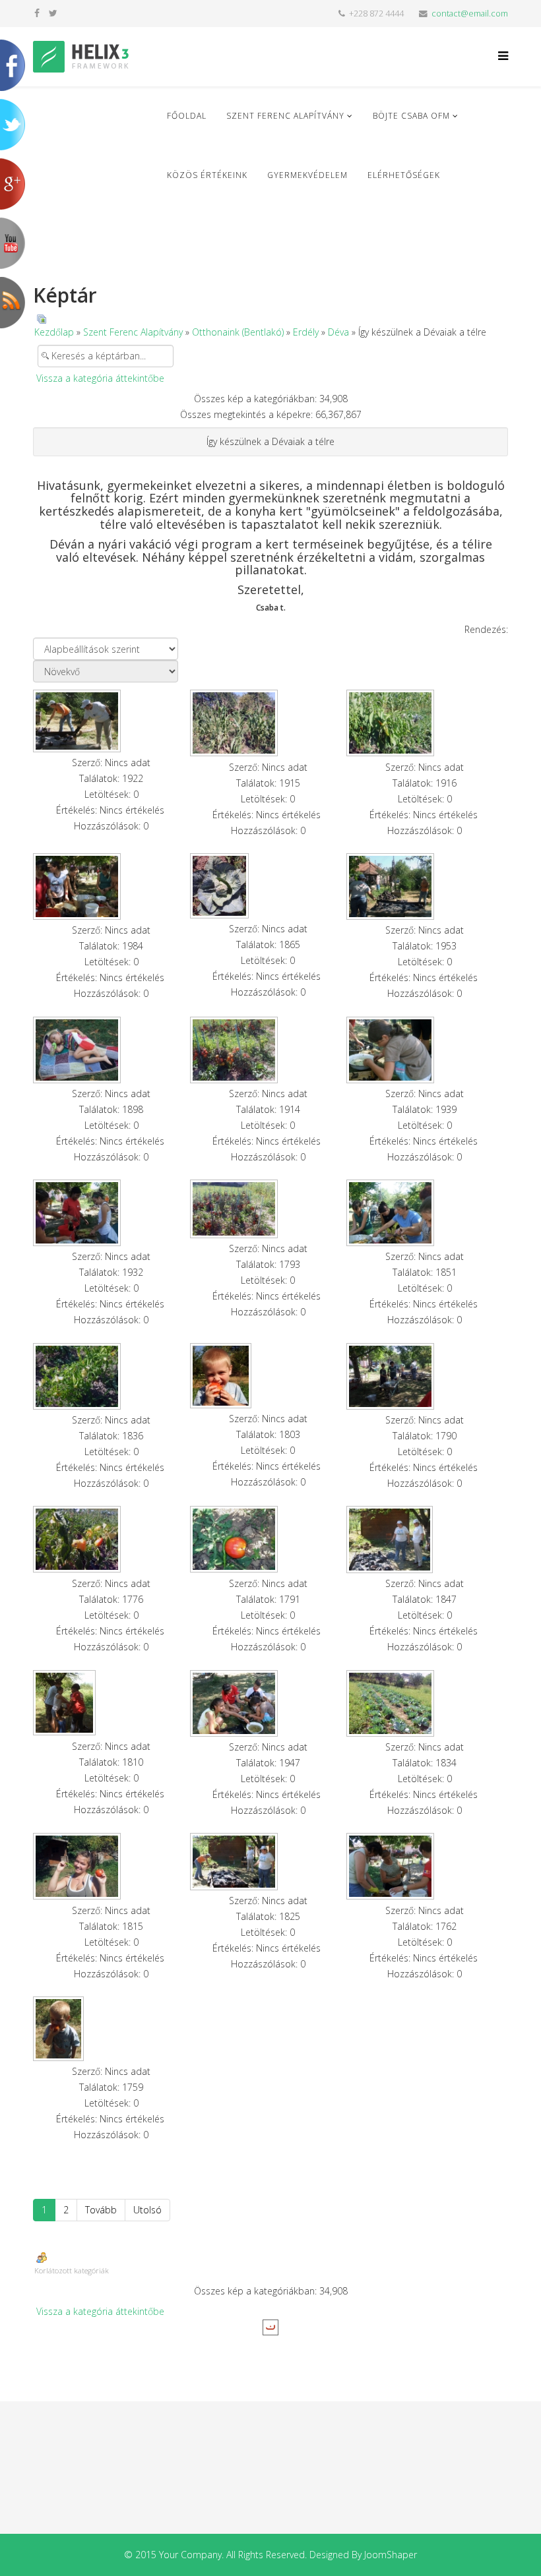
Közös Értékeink (207, 175)
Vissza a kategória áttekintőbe (100, 378)
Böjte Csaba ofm (411, 116)
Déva (338, 332)
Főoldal (187, 116)
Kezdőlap (54, 332)
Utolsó (147, 2210)
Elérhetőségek (404, 175)
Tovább (101, 2210)
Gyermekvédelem (307, 175)
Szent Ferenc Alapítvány (285, 116)
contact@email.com (470, 14)
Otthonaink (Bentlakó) (238, 332)
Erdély (306, 332)
